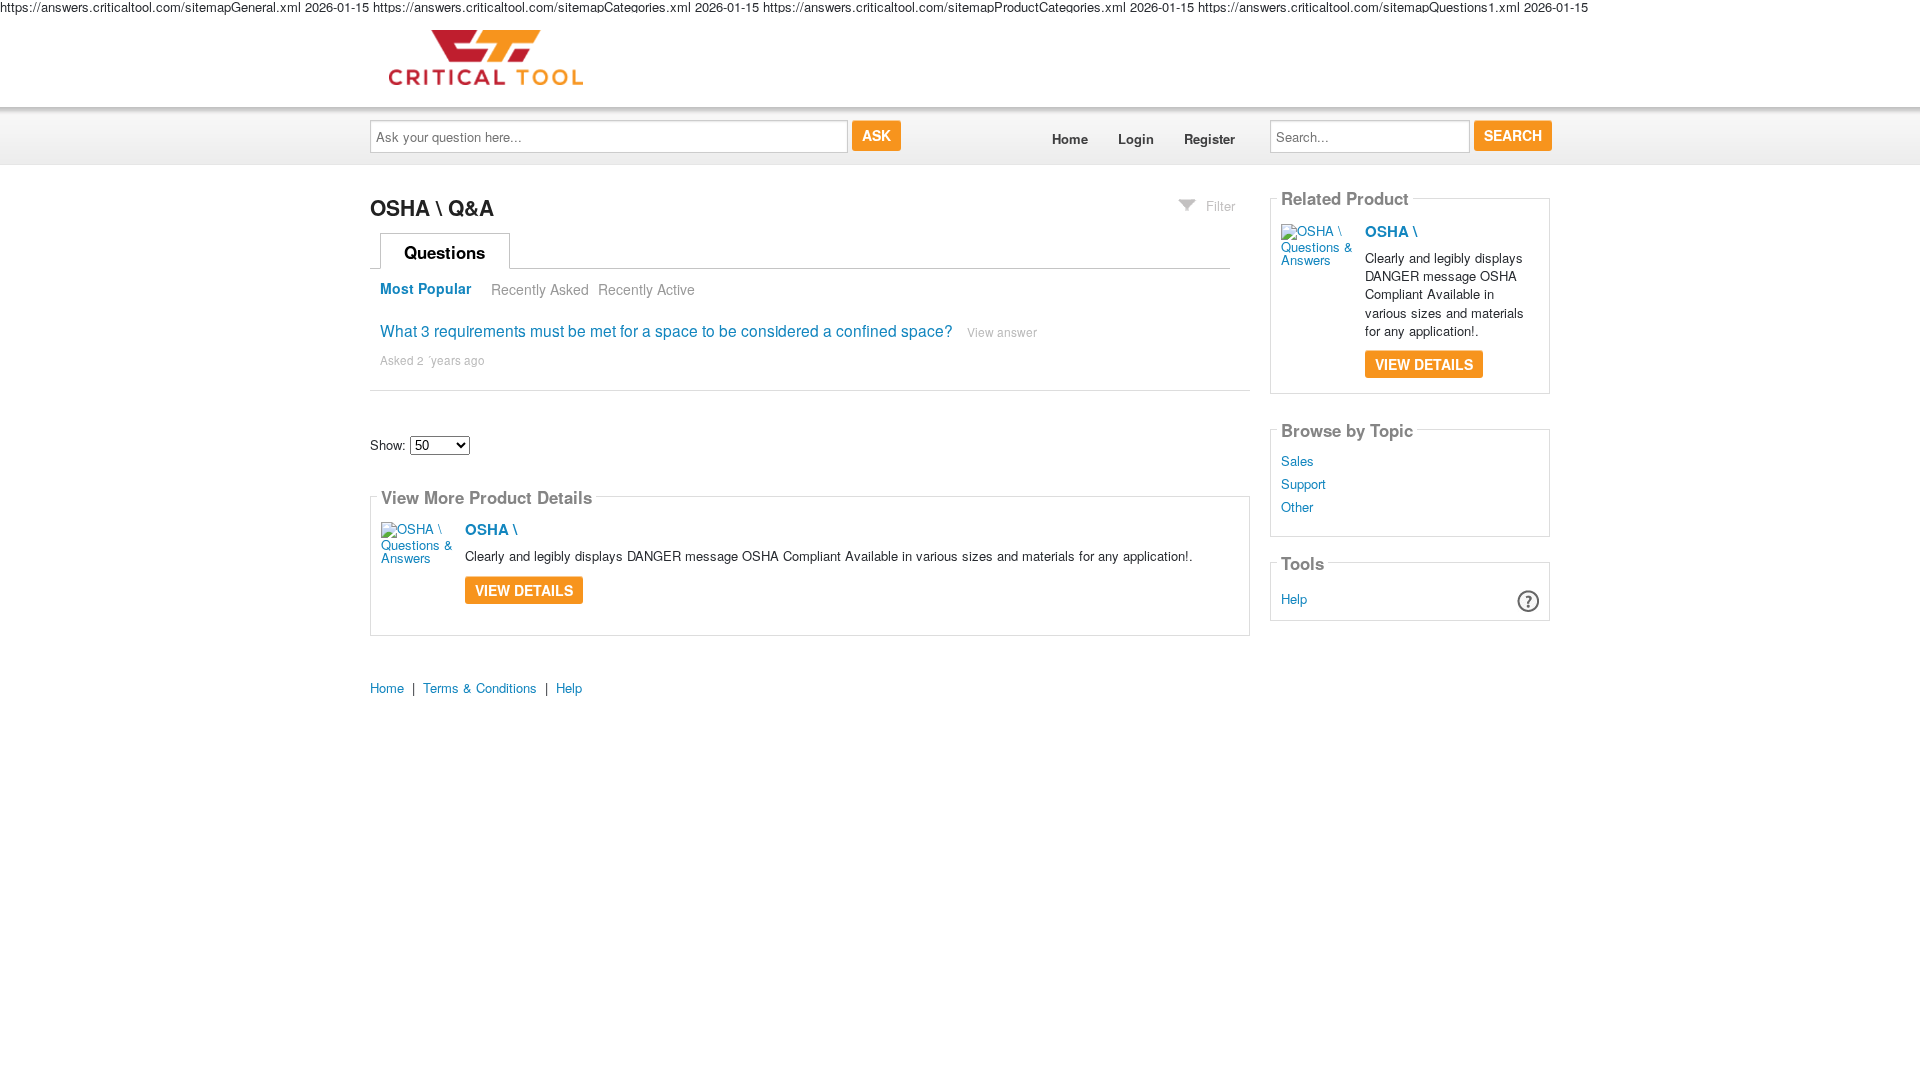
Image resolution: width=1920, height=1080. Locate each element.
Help (1294, 598)
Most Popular (425, 289)
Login (1136, 138)
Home (1070, 138)
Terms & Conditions (480, 687)
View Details (524, 590)
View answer (1002, 331)
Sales (1297, 461)
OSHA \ (491, 529)
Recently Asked (540, 289)
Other (1297, 507)
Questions (444, 252)
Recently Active (646, 289)
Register (1209, 138)
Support (1303, 484)
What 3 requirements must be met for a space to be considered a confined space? (666, 330)
